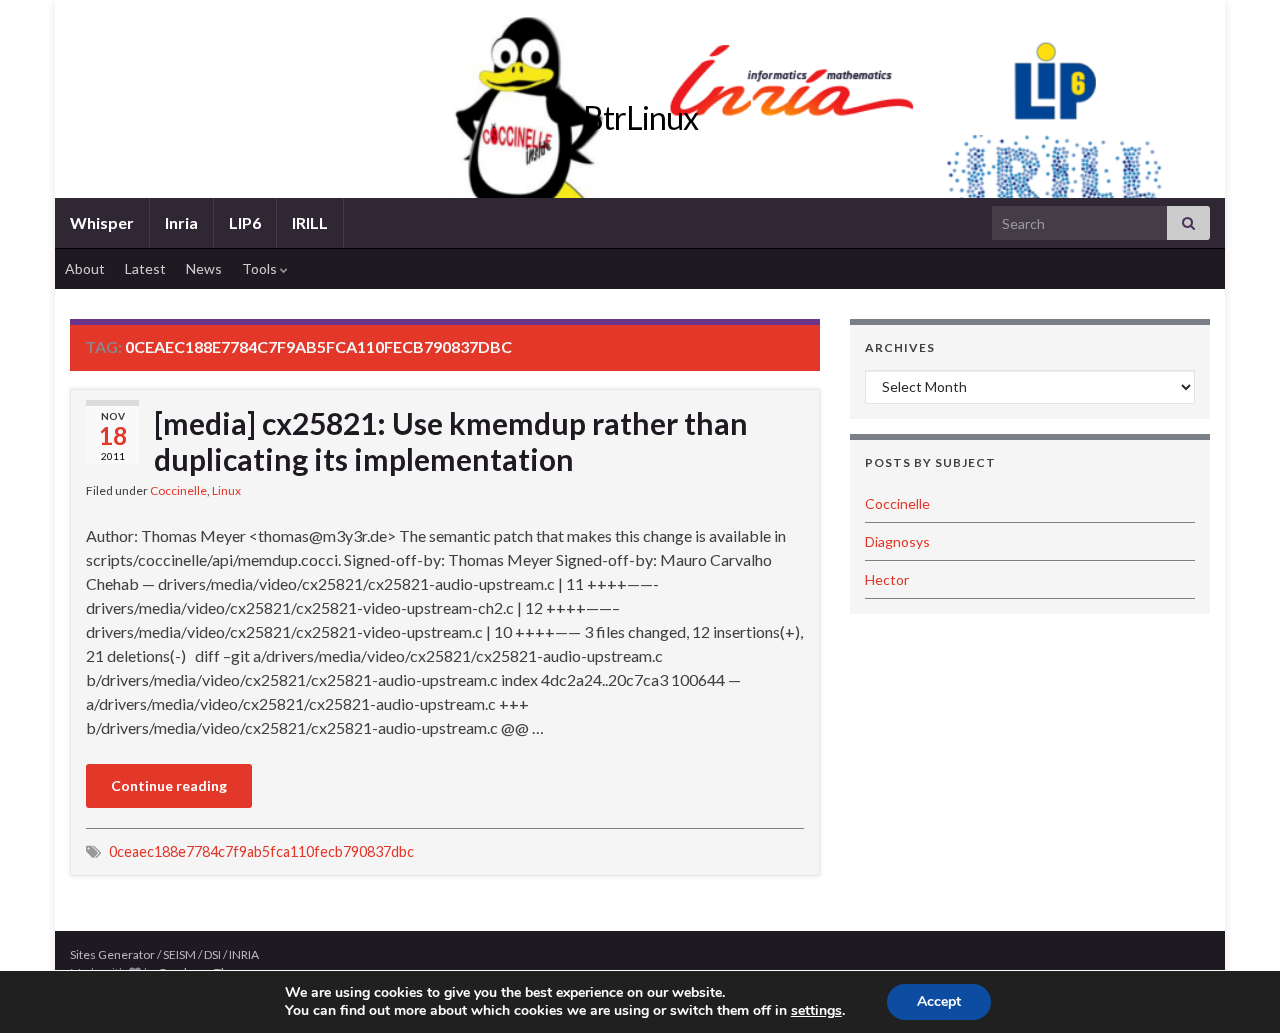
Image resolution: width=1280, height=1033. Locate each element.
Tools (261, 268)
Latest (145, 268)
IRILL (310, 222)
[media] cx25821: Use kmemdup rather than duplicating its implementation (451, 441)
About (85, 268)
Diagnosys (897, 541)
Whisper (102, 222)
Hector (887, 579)
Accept (939, 1001)
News (204, 268)
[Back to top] (1235, 988)
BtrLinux (640, 117)
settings (816, 1011)
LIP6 (245, 222)
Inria (181, 222)
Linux (226, 490)
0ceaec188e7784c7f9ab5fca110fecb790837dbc (261, 851)
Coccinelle (178, 490)
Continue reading (169, 785)
